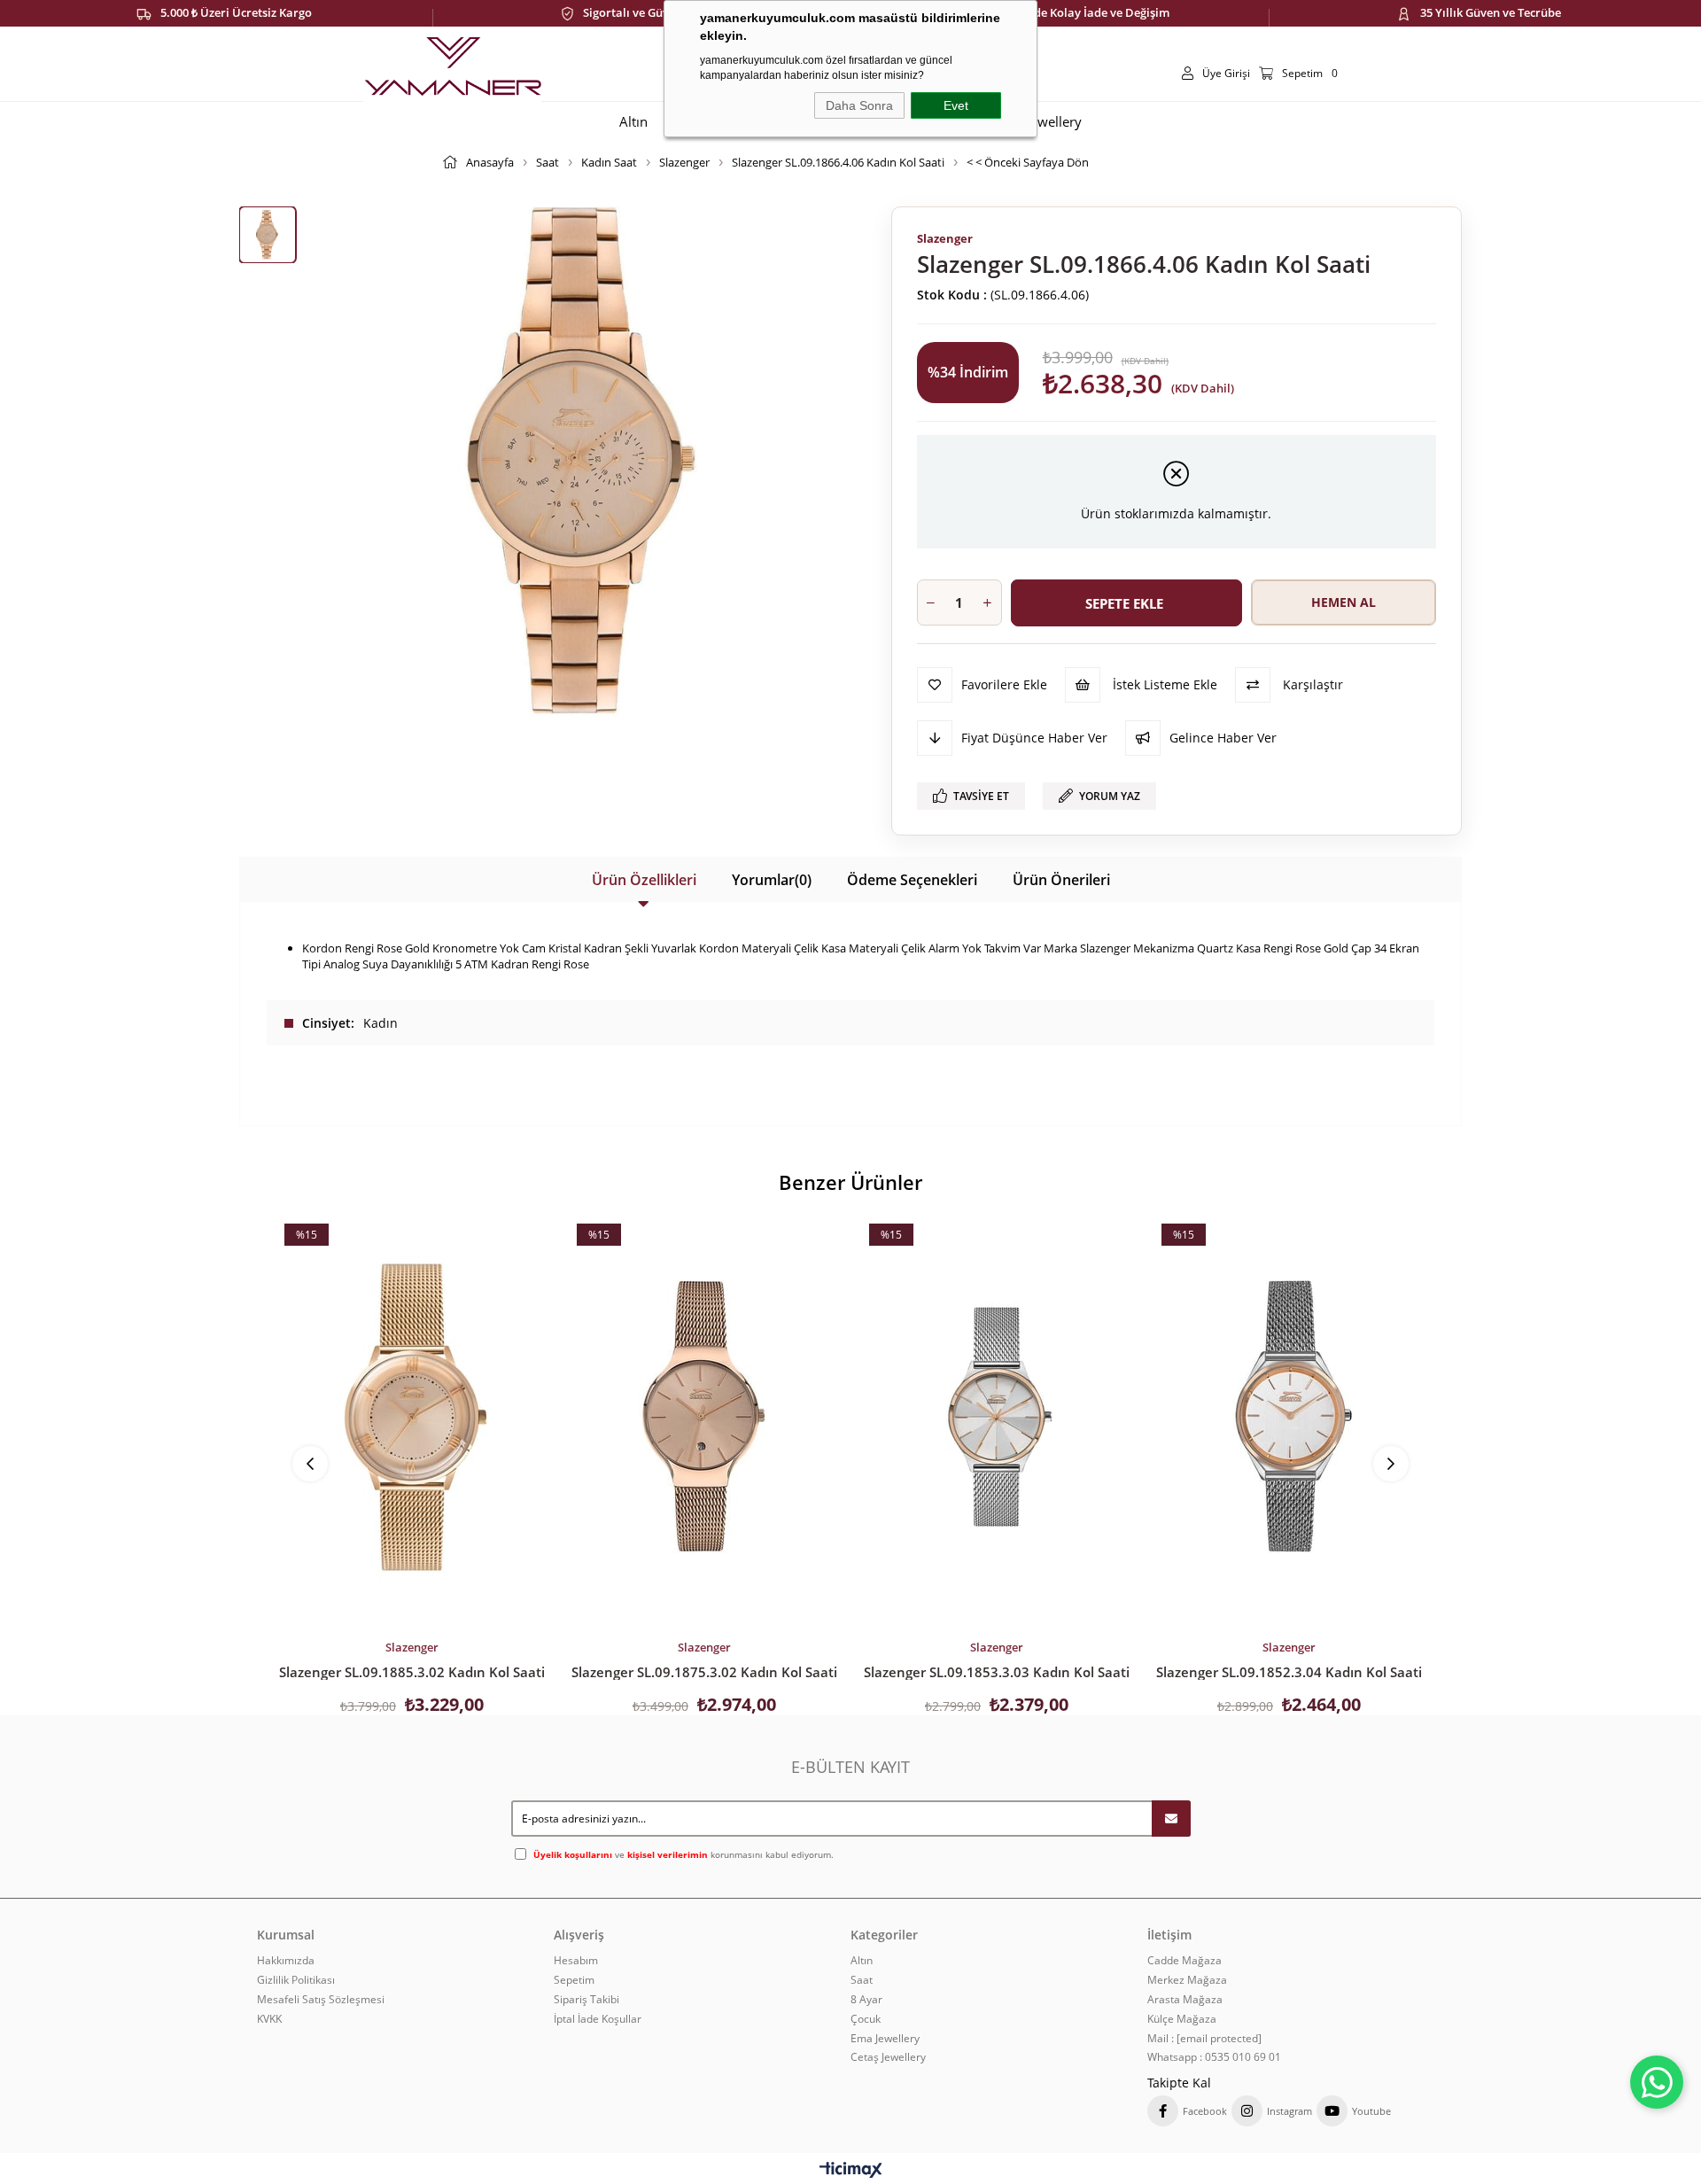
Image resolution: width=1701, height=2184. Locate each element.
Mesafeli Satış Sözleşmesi (321, 2000)
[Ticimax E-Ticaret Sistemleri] (851, 2171)
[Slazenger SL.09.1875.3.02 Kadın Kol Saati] (704, 1417)
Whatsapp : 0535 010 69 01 (1214, 2057)
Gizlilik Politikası (296, 1980)
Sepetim (574, 1980)
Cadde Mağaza (1184, 1961)
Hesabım (576, 1961)
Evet (956, 105)
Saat (862, 1980)
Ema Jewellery (885, 2039)
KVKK (269, 2019)
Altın (862, 1961)
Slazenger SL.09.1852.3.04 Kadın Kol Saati (1289, 1672)
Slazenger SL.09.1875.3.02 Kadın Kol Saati (704, 1672)
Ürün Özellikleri (644, 880)
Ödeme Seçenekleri (912, 880)
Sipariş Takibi (586, 2000)
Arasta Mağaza (1185, 2000)
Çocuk (866, 2019)
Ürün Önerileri (1061, 880)
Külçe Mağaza (1182, 2019)
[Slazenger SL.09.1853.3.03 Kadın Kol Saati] (997, 1417)
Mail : (1204, 2039)
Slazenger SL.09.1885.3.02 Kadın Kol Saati (412, 1672)
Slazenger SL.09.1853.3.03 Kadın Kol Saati (997, 1672)
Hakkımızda (286, 1961)
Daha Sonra (859, 105)
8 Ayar (866, 2000)
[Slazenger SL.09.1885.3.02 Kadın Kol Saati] (412, 1417)
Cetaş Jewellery (888, 2057)
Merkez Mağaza (1187, 1980)
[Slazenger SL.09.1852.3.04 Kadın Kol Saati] (1289, 1417)
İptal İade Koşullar (598, 2019)
